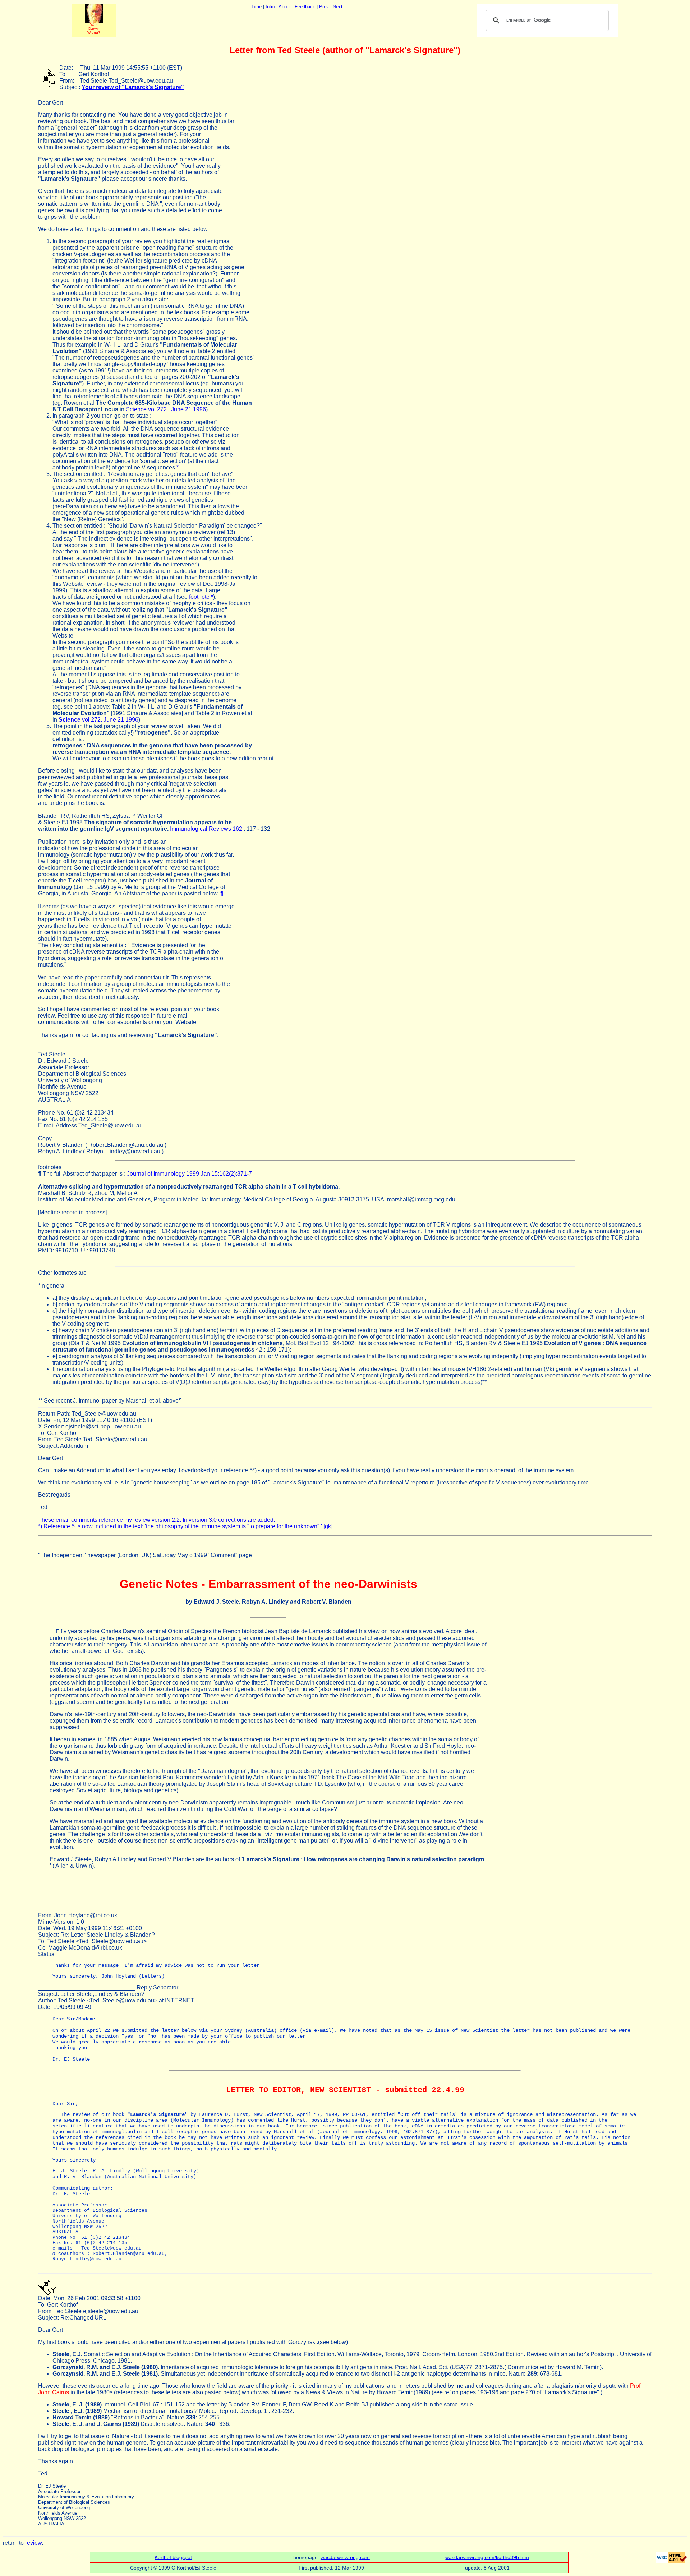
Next (338, 7)
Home (256, 7)
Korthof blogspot (173, 2557)
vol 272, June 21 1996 (98, 720)
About (285, 7)
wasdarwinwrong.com (345, 2557)
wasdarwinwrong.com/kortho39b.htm (487, 2557)
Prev (324, 7)
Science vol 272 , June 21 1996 (166, 409)
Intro (270, 7)
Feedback (305, 7)
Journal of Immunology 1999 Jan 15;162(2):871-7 (189, 1174)
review (33, 2543)
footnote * (201, 597)
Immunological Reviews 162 (206, 829)
